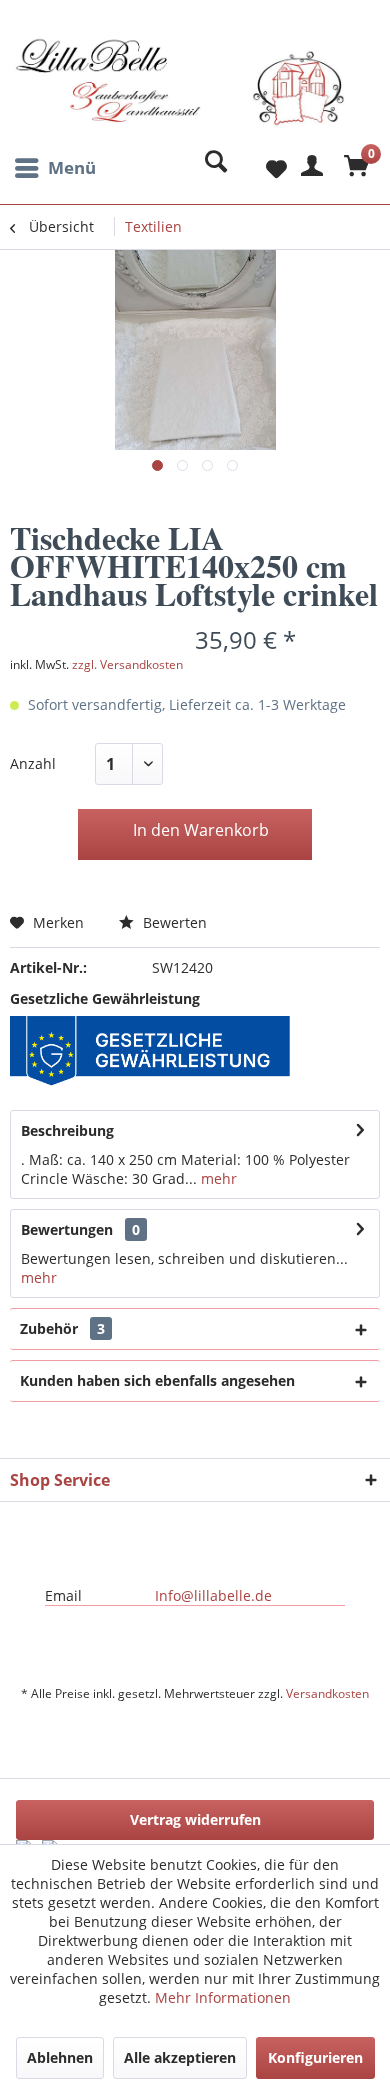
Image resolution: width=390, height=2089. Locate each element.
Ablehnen (60, 2057)
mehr (217, 1178)
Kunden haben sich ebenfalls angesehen (157, 1380)
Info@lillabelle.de (213, 1595)
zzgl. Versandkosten (127, 664)
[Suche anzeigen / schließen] (211, 168)
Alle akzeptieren (180, 2057)
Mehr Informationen (223, 1997)
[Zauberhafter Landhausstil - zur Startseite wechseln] (180, 93)
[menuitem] (53, 168)
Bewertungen (67, 1229)
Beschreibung (67, 1130)
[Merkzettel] (260, 168)
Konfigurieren (315, 2057)
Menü (72, 167)
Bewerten (173, 922)
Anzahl (33, 763)
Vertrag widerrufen (195, 1819)
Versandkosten (327, 1693)
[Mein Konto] (309, 168)
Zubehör (62, 1328)
